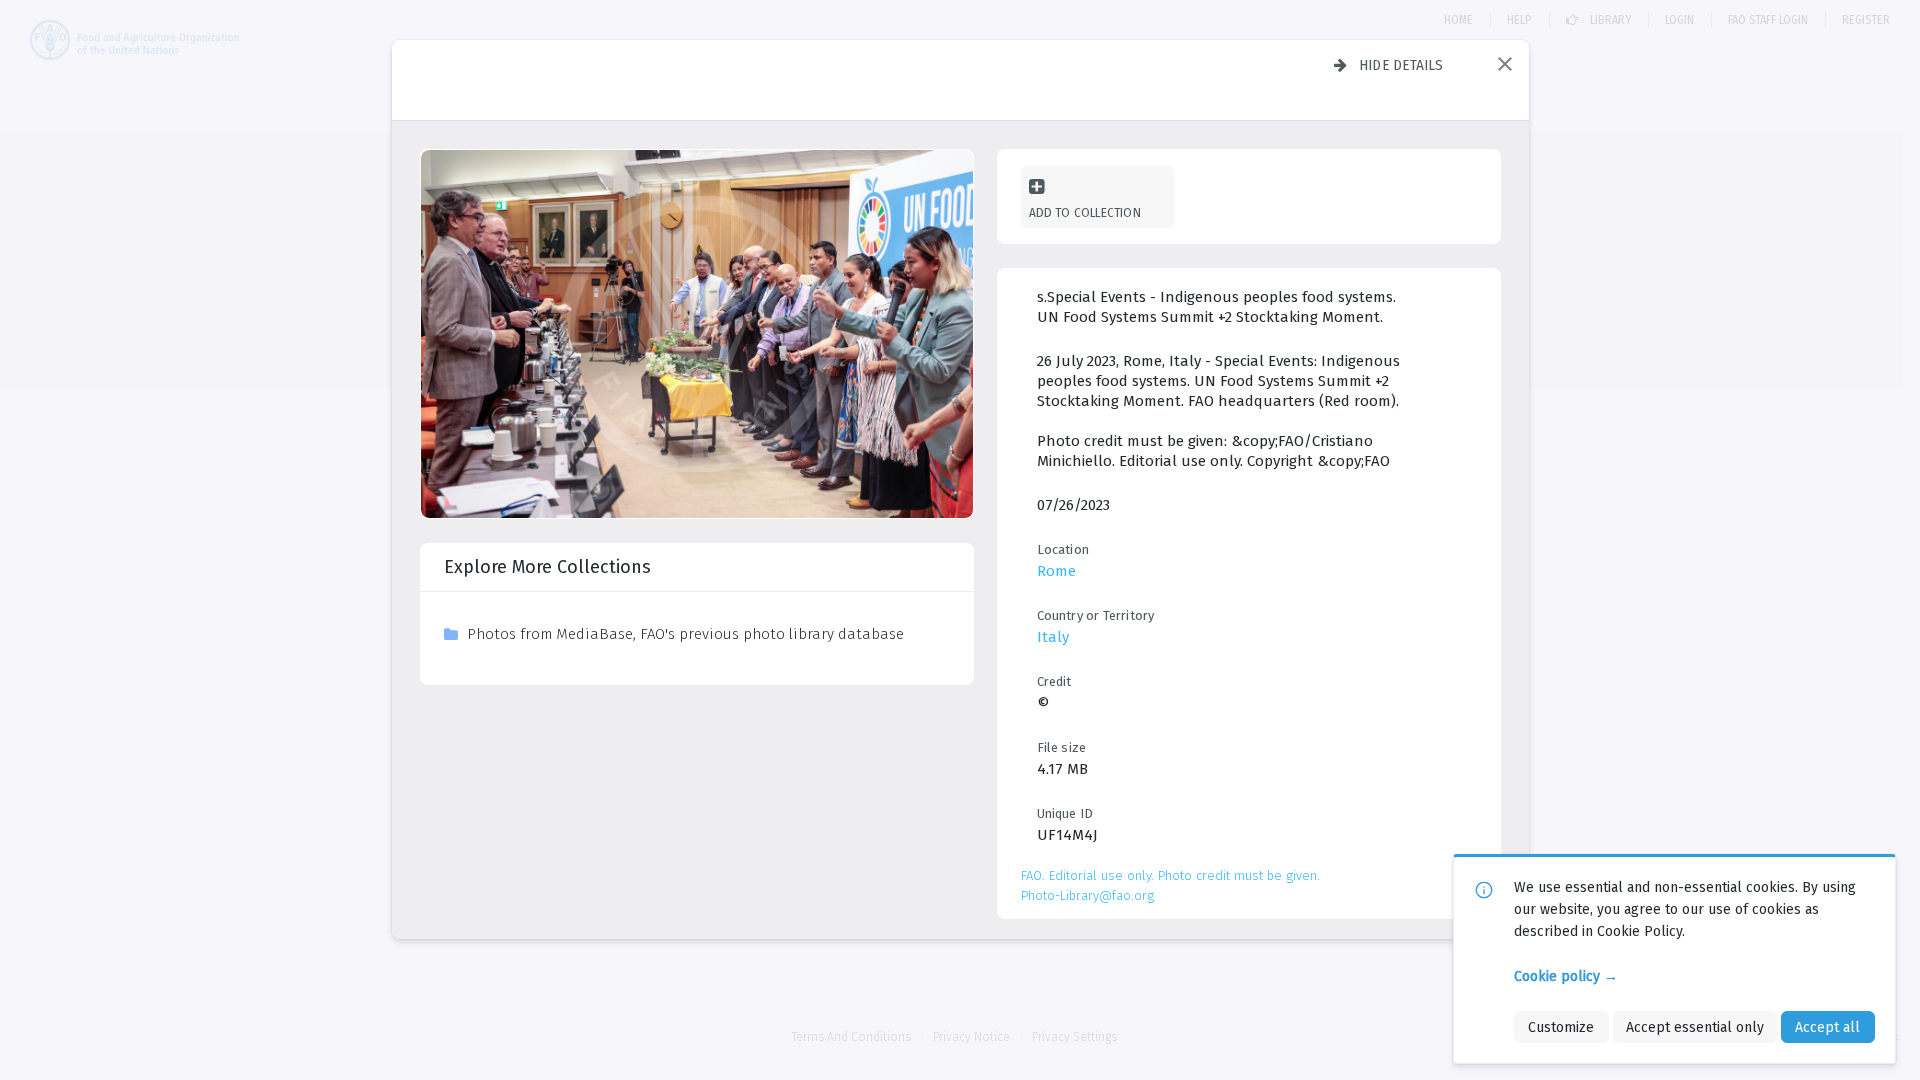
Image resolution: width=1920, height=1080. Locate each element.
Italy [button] (1053, 637)
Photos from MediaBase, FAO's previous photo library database (685, 634)
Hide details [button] (1401, 65)
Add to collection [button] (1085, 212)
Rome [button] (1056, 571)
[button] (1505, 64)
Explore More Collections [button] (547, 567)
